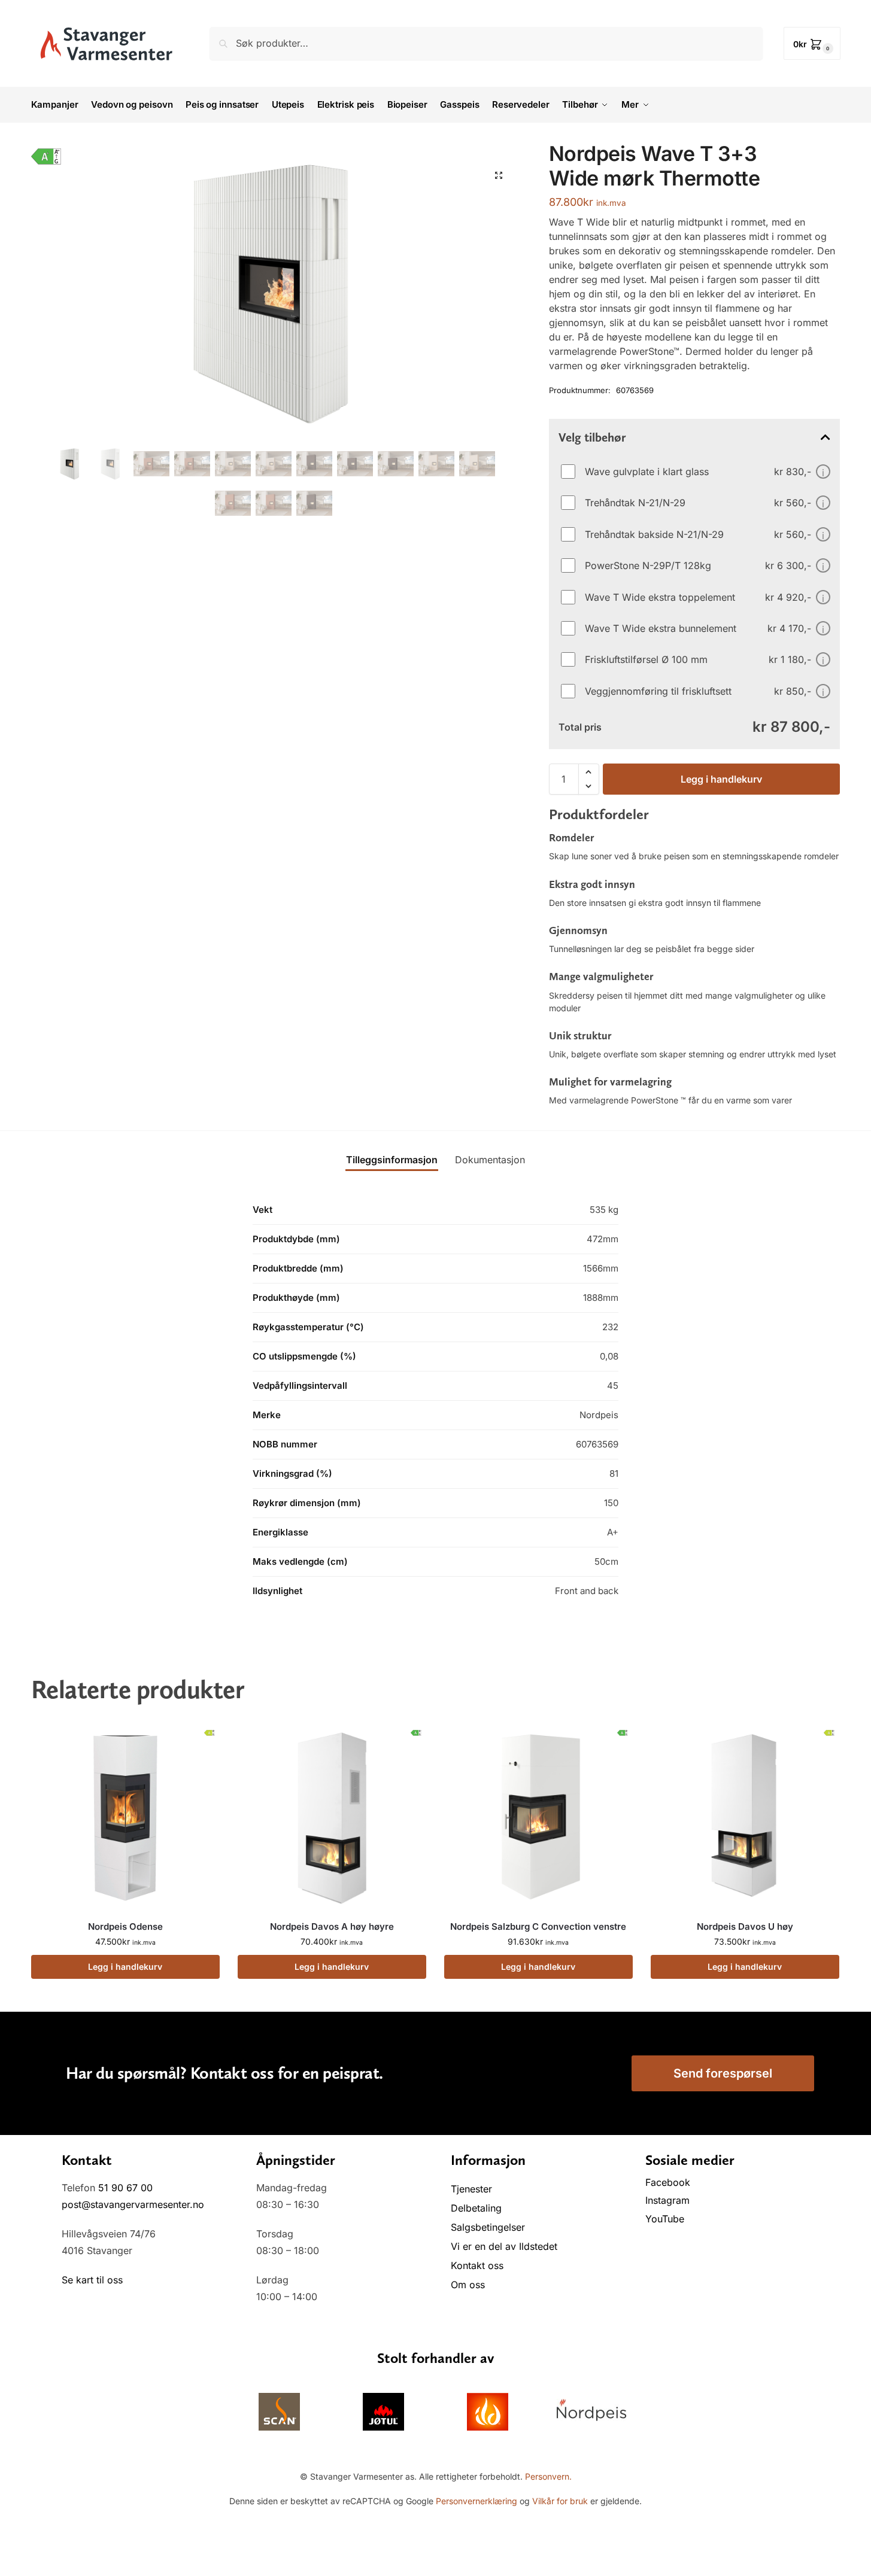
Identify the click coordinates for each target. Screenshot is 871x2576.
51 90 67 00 (125, 2188)
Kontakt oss (477, 2265)
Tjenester (471, 2189)
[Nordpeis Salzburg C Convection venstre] (538, 1817)
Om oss (468, 2285)
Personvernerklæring (477, 2501)
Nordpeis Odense (125, 1926)
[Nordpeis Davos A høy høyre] (332, 1817)
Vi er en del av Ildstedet (504, 2246)
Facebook (669, 2182)
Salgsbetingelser (488, 2227)
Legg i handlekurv (721, 779)
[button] (812, 43)
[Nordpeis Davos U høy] (745, 1817)
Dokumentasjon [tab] (490, 1160)
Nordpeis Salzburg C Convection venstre (538, 1926)
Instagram (667, 2200)
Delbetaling (476, 2208)
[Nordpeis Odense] (125, 1817)
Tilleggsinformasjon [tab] (392, 1160)
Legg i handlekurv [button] (125, 1967)
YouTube (665, 2219)
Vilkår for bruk (560, 2501)
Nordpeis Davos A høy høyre (332, 1926)
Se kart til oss (92, 2280)
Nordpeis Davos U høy (745, 1926)
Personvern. (548, 2476)
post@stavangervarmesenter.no (133, 2204)
